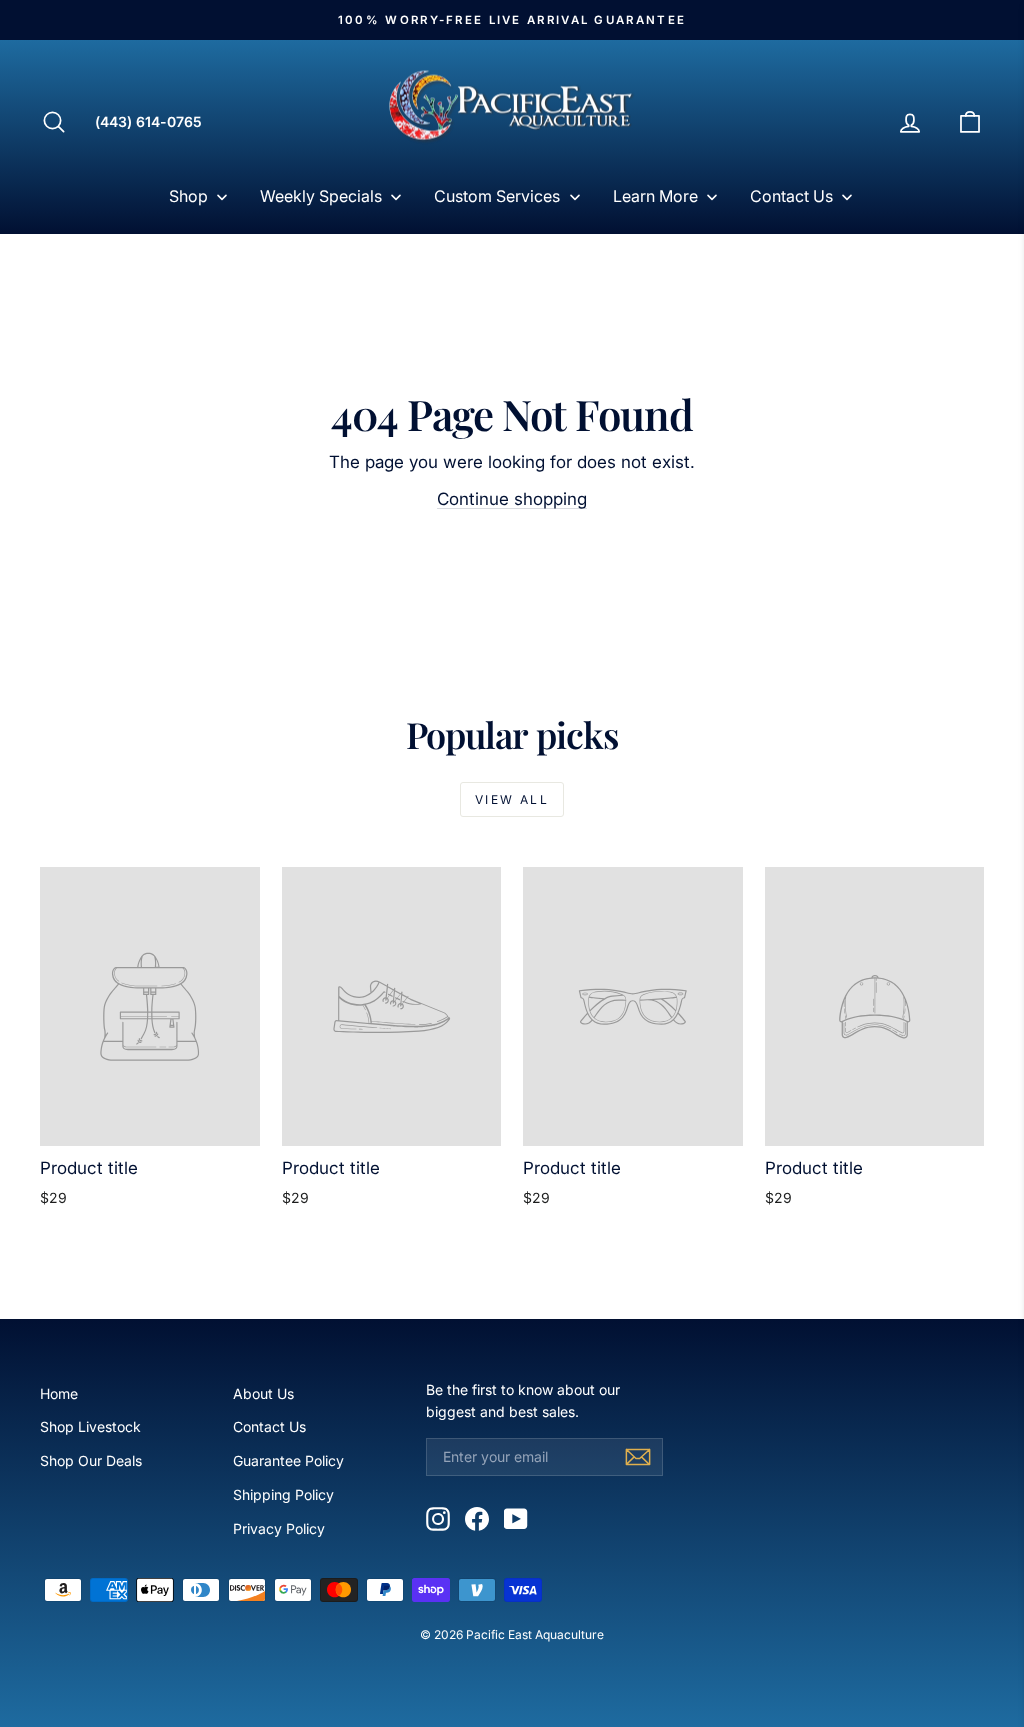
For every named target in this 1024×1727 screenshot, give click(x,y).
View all (512, 799)
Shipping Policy (283, 1494)
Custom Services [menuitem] (497, 196)
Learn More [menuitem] (655, 196)
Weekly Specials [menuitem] (321, 196)
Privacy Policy (279, 1528)
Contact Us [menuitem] (791, 196)
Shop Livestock (90, 1426)
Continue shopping (512, 499)
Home (59, 1393)
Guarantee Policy (288, 1460)
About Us (263, 1393)
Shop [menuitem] (188, 196)
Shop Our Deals (91, 1460)
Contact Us (269, 1426)
